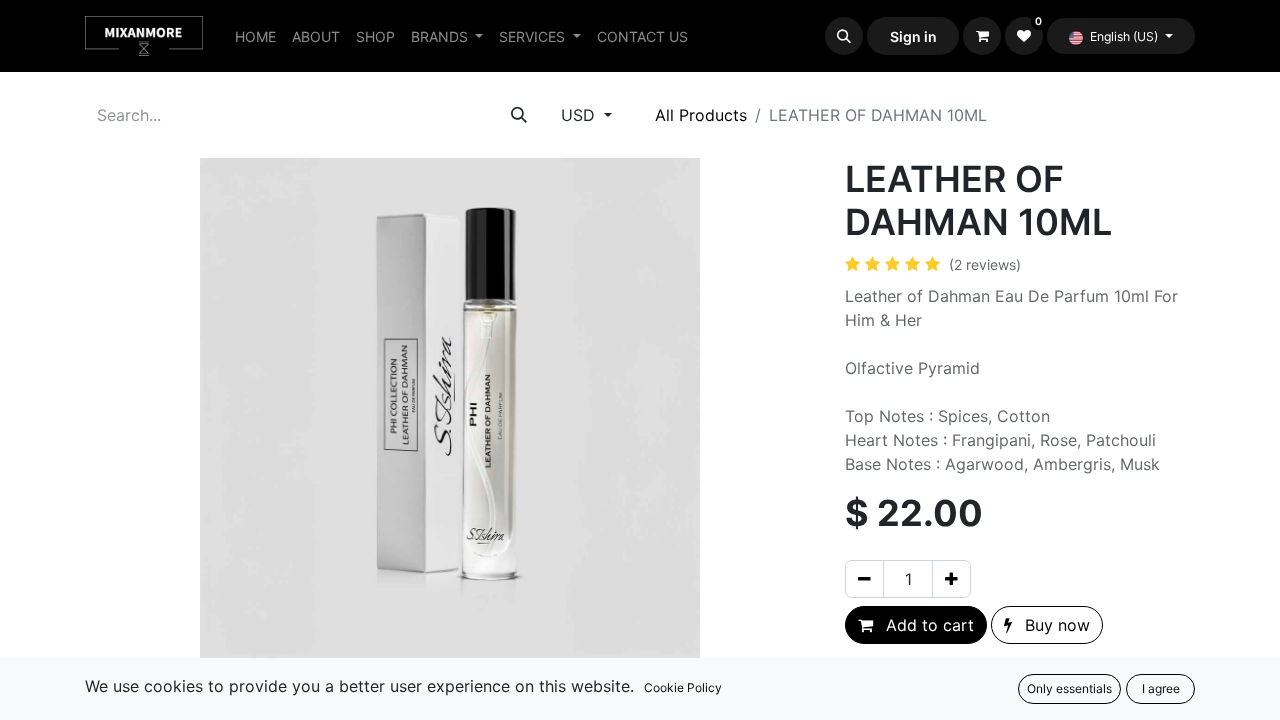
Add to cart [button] (927, 625)
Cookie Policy (683, 687)
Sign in (913, 36)
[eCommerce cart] (982, 36)
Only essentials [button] (1069, 688)
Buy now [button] (1055, 625)
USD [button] (580, 115)
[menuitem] (255, 36)
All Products (701, 115)
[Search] (519, 115)
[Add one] (951, 579)
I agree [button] (1161, 688)
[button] (844, 36)
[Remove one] (864, 579)
